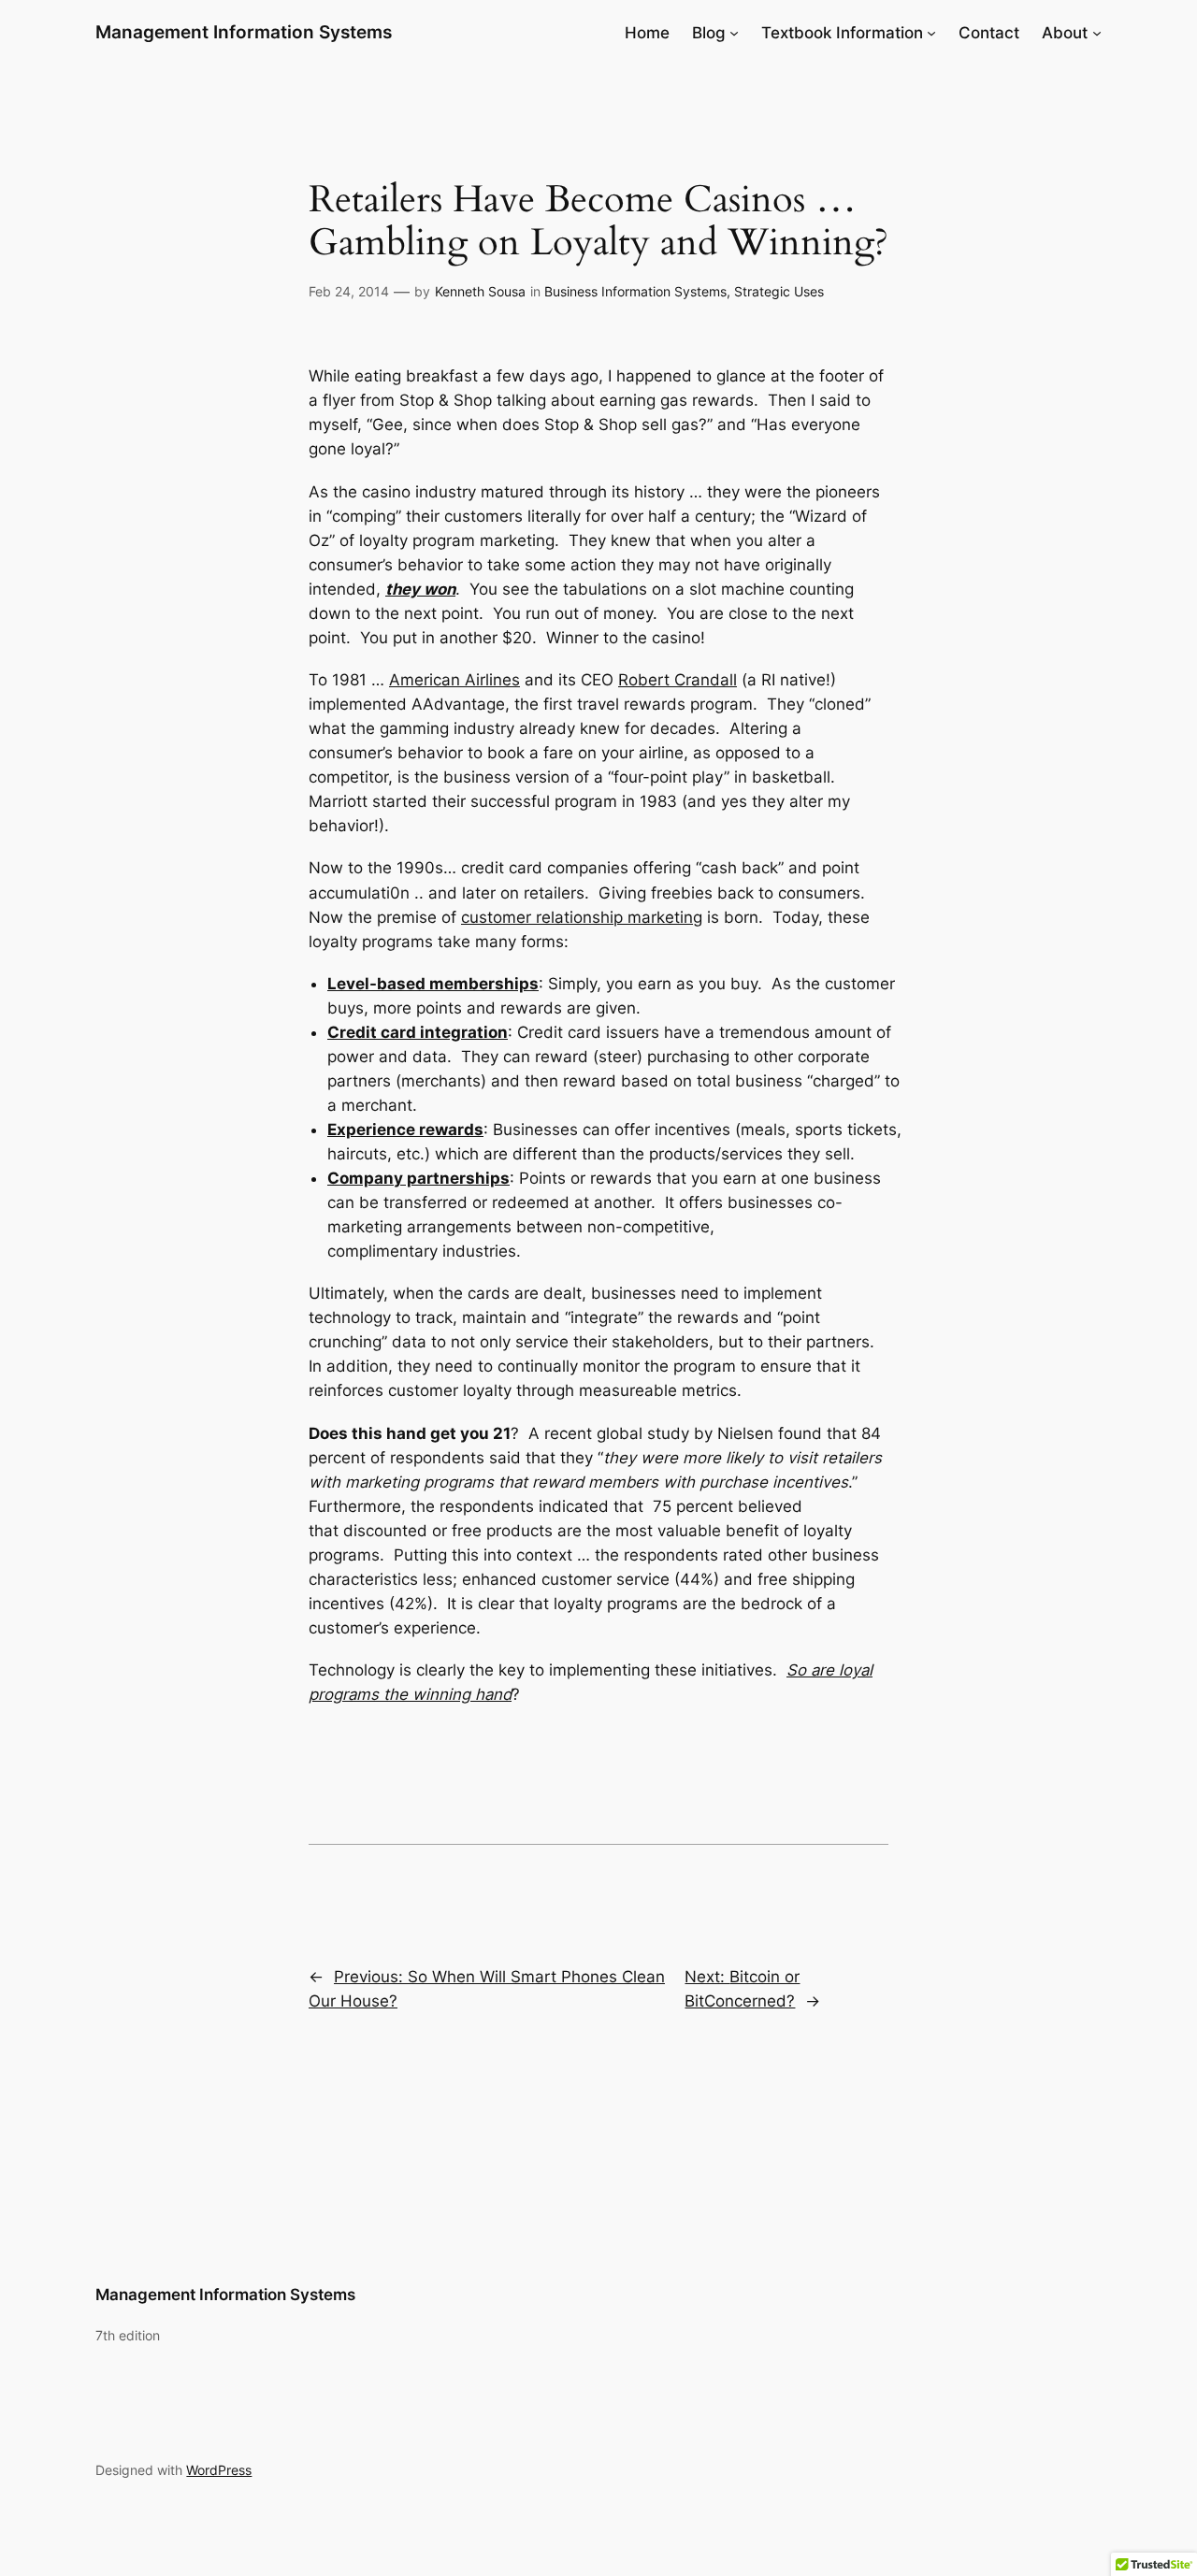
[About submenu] (1097, 33)
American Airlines (454, 680)
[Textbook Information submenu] (931, 33)
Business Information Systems (635, 291)
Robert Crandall (678, 680)
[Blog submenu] (734, 33)
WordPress (219, 2470)
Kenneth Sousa (480, 291)
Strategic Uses (779, 291)
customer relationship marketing (582, 917)
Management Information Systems (244, 32)
